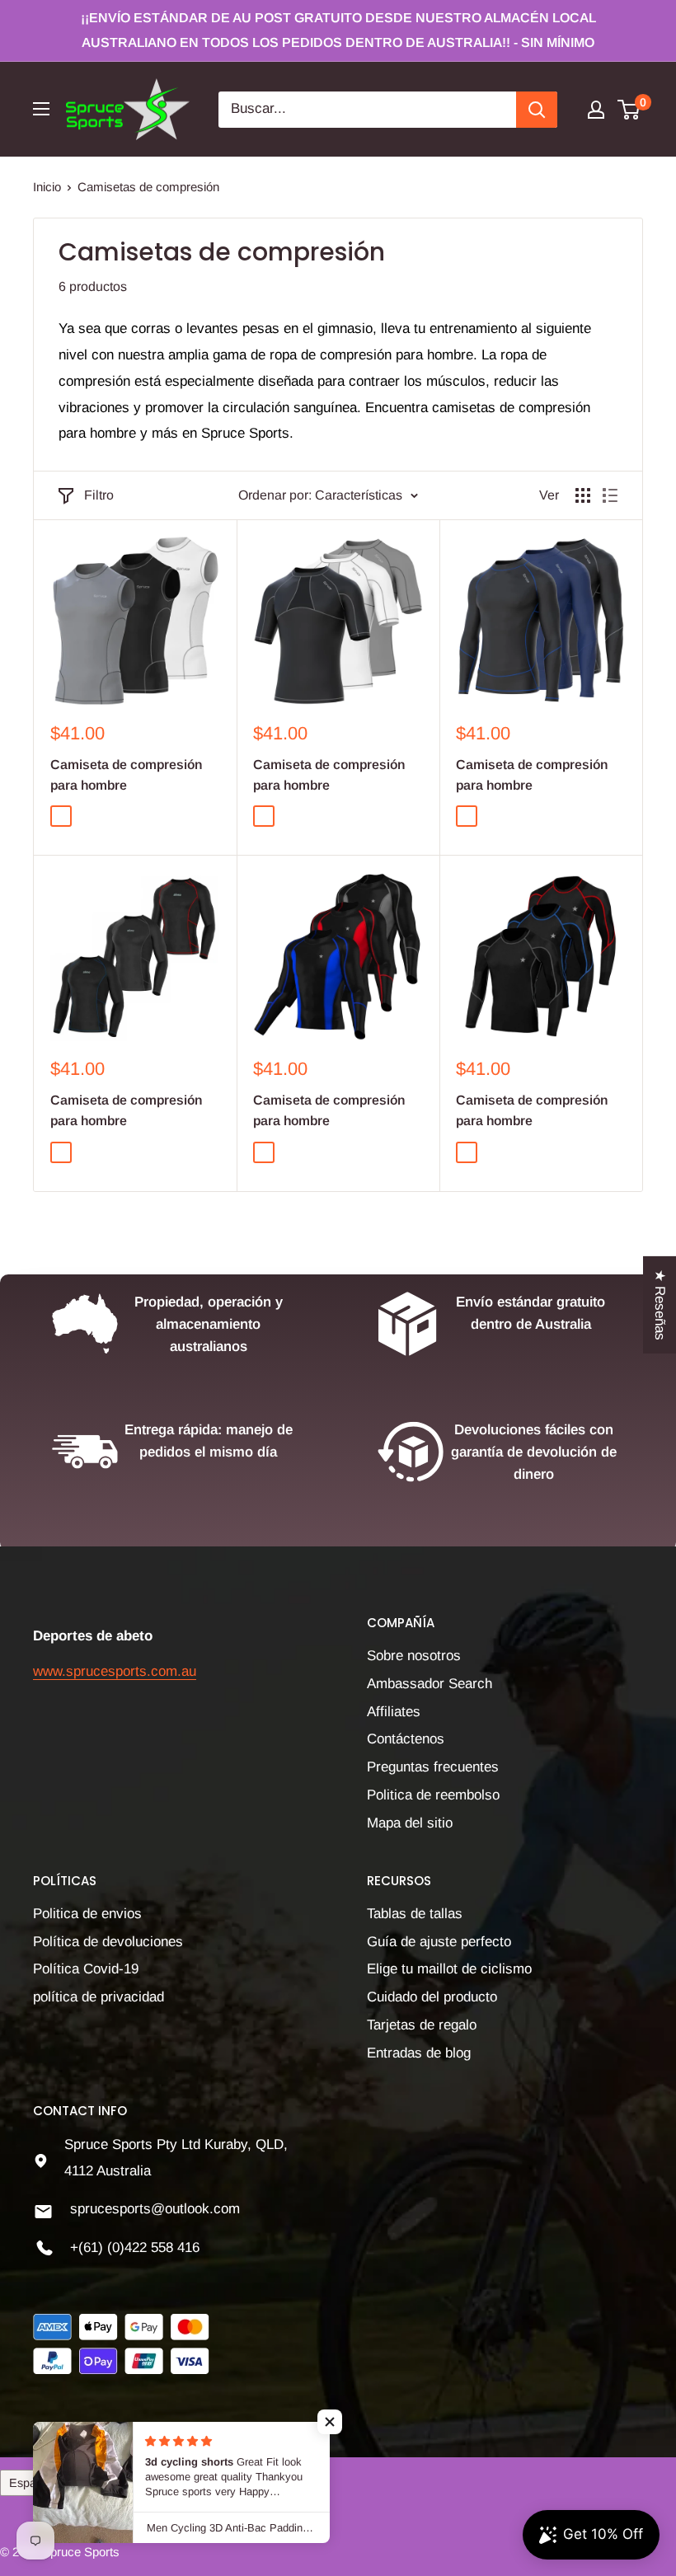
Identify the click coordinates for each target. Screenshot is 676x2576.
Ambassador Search (430, 1684)
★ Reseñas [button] (660, 1304)
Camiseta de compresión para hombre (126, 775)
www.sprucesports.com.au (115, 1671)
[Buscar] (537, 110)
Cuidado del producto (432, 1997)
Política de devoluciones (108, 1942)
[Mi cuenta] (596, 110)
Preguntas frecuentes (433, 1767)
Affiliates (394, 1712)
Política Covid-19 (86, 1969)
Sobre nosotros (414, 1656)
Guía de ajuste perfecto (439, 1942)
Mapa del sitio (410, 1823)
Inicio (47, 187)
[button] (330, 2422)
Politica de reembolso (433, 1795)
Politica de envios (87, 1914)
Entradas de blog (419, 2053)
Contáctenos (406, 1739)
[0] (629, 110)
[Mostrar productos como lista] (610, 495)
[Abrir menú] (41, 109)
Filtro (99, 495)
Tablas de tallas (415, 1914)
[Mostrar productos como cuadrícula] (583, 495)
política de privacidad (99, 1997)
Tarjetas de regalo (422, 2025)
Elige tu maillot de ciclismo (449, 1969)
